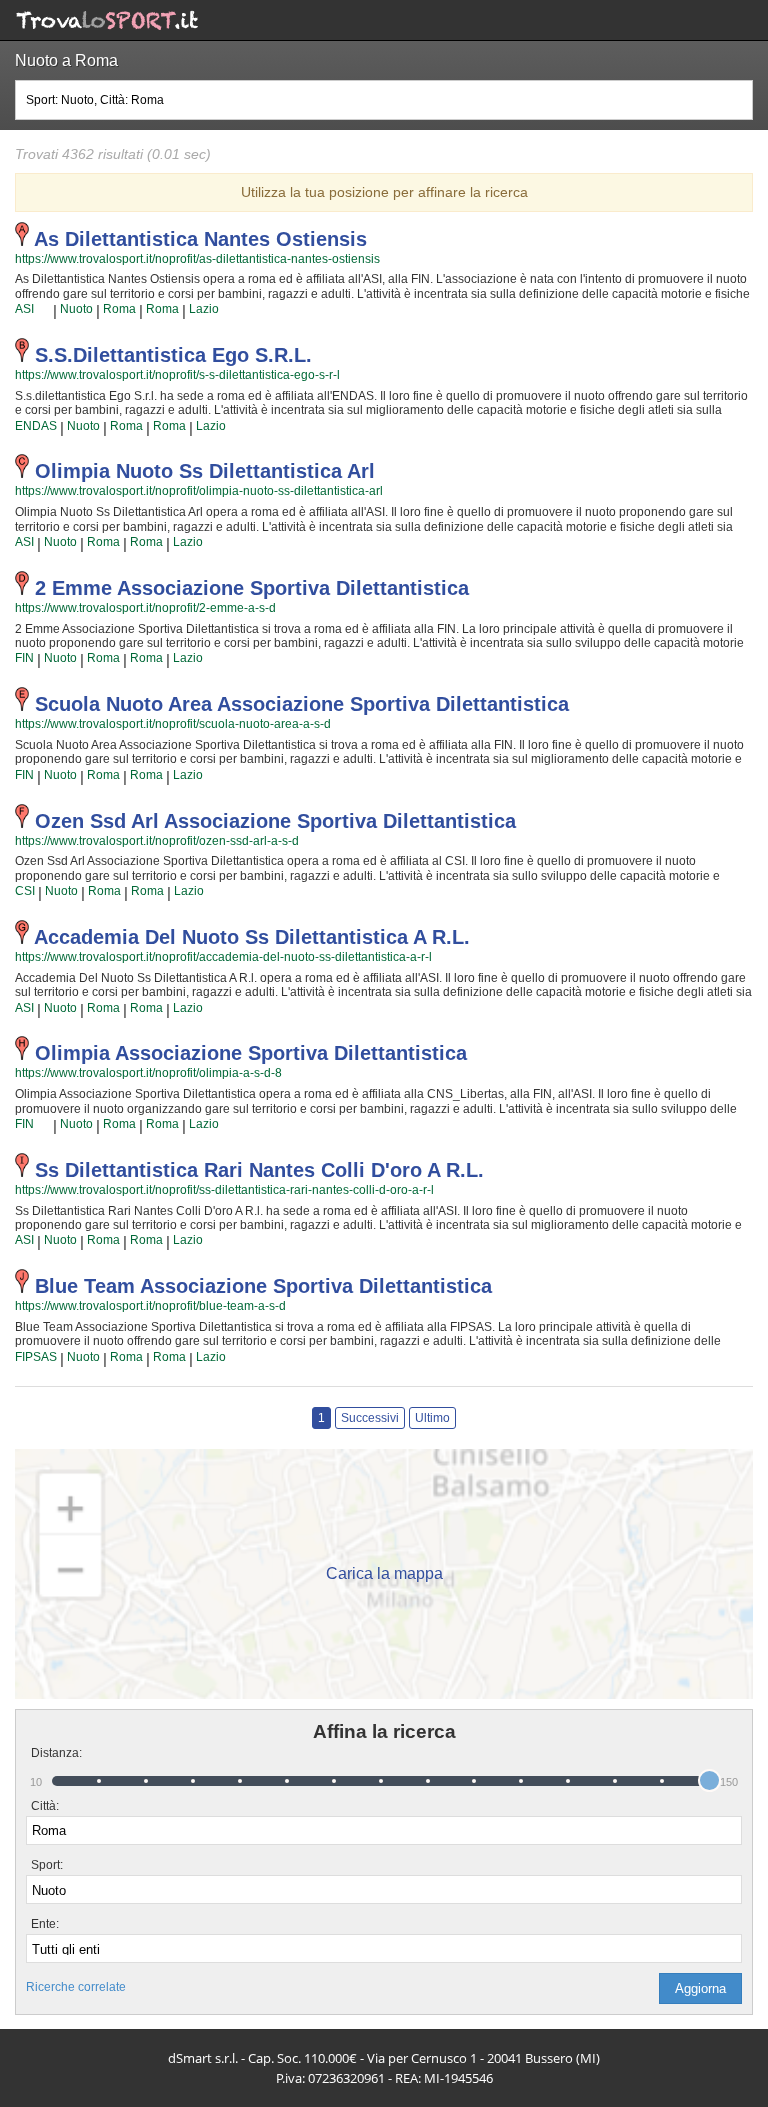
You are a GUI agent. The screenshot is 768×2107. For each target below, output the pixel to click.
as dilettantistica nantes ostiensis (200, 239)
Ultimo (432, 1418)
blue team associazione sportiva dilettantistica (263, 1286)
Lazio (204, 309)
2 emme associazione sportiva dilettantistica (252, 588)
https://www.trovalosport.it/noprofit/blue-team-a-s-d (150, 1306)
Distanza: (48, 1753)
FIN (24, 658)
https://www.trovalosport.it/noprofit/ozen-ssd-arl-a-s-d (157, 841)
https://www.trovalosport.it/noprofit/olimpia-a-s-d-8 (148, 1073)
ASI (24, 309)
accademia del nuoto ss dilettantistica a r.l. (252, 937)
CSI (25, 891)
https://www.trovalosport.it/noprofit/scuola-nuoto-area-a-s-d (173, 724)
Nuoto (76, 309)
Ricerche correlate (76, 1987)
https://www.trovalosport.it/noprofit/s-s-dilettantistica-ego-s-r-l (177, 375)
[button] (700, 1988)
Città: (45, 1806)
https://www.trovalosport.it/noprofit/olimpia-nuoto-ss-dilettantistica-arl (199, 491)
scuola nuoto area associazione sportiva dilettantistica (302, 704)
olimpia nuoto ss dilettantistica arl (205, 471)
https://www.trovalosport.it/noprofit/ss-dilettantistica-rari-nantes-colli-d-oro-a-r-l (224, 1190)
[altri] (43, 310)
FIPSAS (36, 1357)
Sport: (47, 1865)
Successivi (370, 1418)
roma (119, 309)
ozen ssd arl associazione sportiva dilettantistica (275, 821)
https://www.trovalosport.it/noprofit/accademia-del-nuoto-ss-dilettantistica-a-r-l (223, 957)
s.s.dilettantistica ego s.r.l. (173, 355)
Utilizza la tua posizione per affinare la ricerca (384, 192)
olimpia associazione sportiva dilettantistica (251, 1053)
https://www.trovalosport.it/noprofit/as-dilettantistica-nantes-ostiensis (197, 259)
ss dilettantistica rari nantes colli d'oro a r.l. (259, 1170)
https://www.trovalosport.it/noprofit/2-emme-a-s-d (145, 608)
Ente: (45, 1924)
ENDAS (36, 426)
